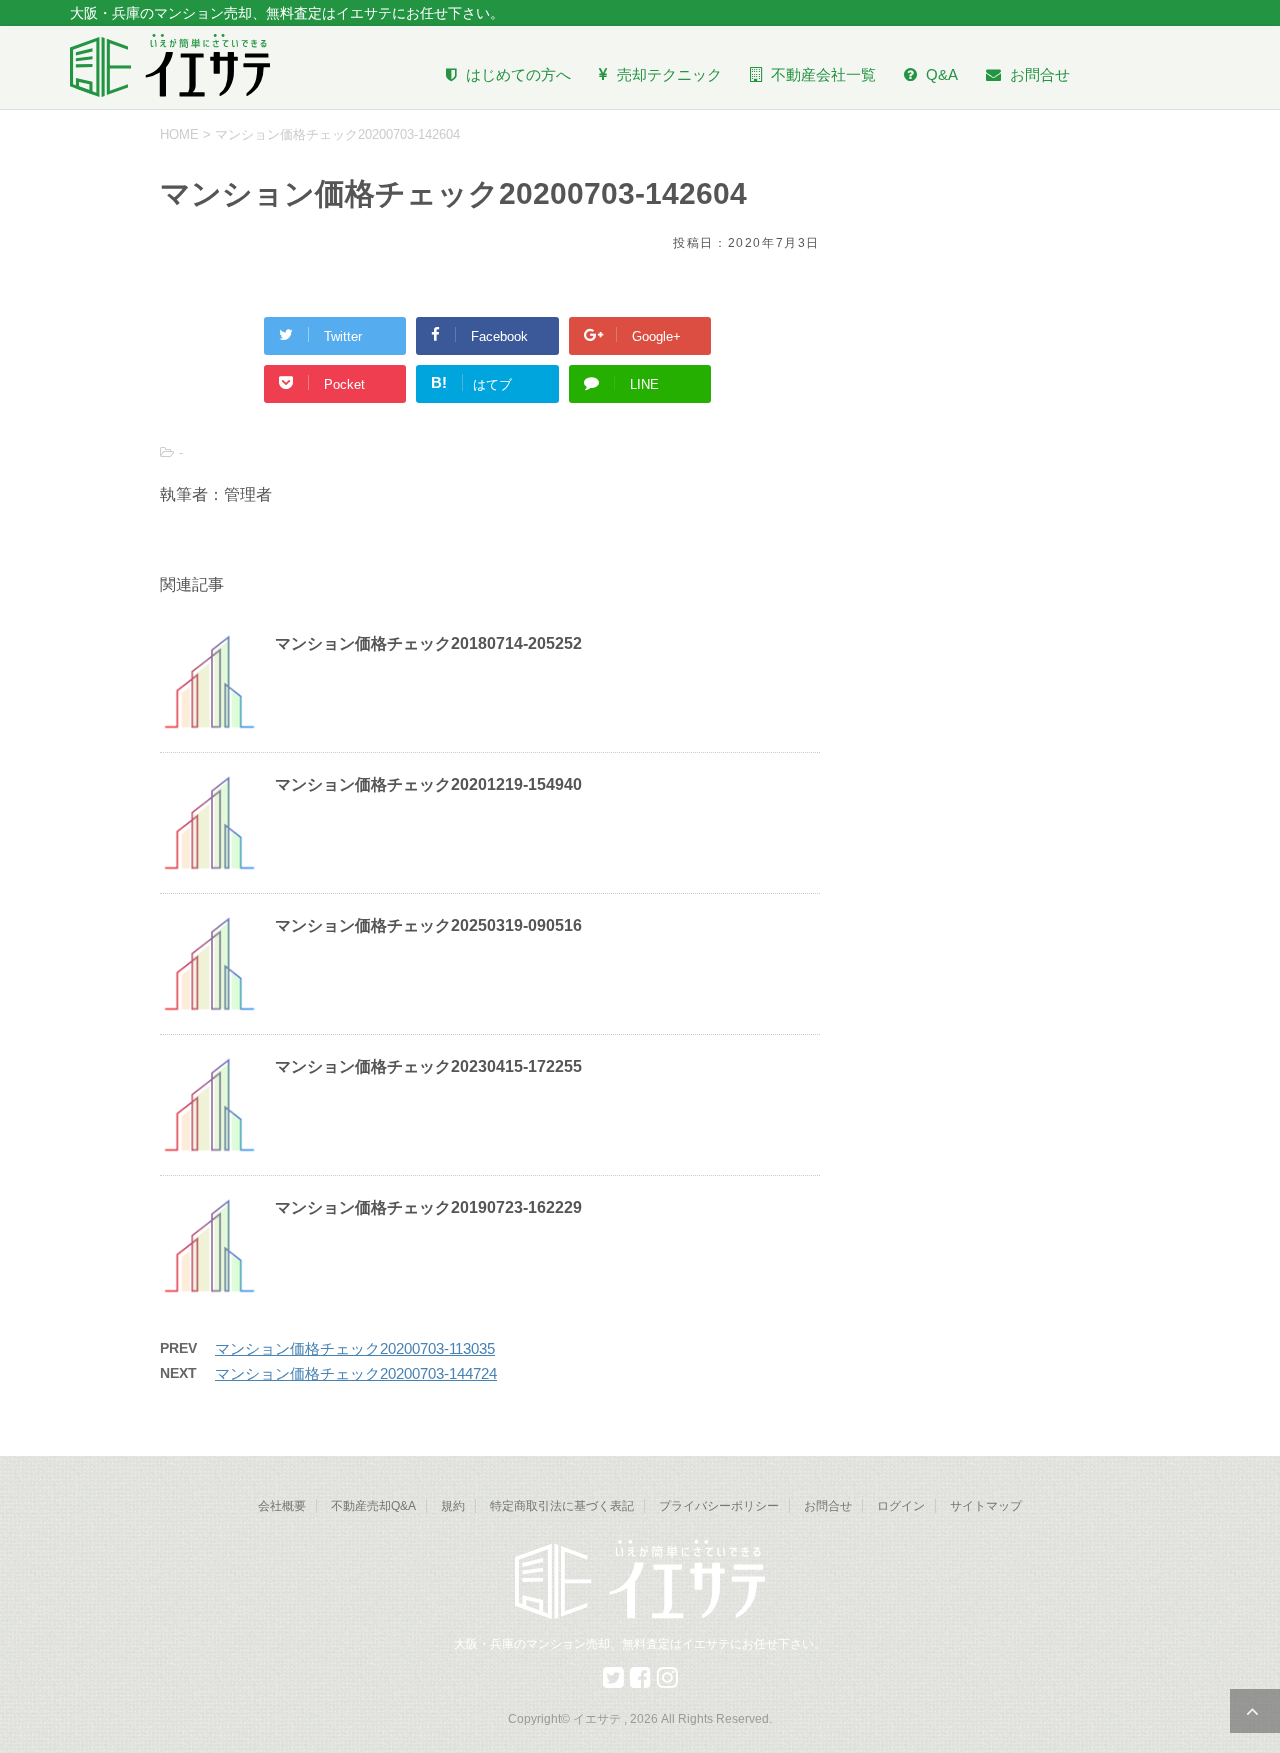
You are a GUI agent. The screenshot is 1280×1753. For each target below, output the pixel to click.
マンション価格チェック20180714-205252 (428, 643)
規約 (453, 1506)
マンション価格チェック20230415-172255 (428, 1066)
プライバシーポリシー (719, 1506)
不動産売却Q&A (373, 1506)
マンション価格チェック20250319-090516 (428, 925)
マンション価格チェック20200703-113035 (355, 1348)
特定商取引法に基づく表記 (562, 1506)
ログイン (901, 1506)
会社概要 (282, 1506)
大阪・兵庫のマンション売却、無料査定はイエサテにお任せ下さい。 (640, 1644)
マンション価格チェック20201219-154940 (428, 784)
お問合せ (828, 1506)
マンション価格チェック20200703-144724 (356, 1373)
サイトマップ (986, 1506)
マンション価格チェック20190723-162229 (428, 1207)
